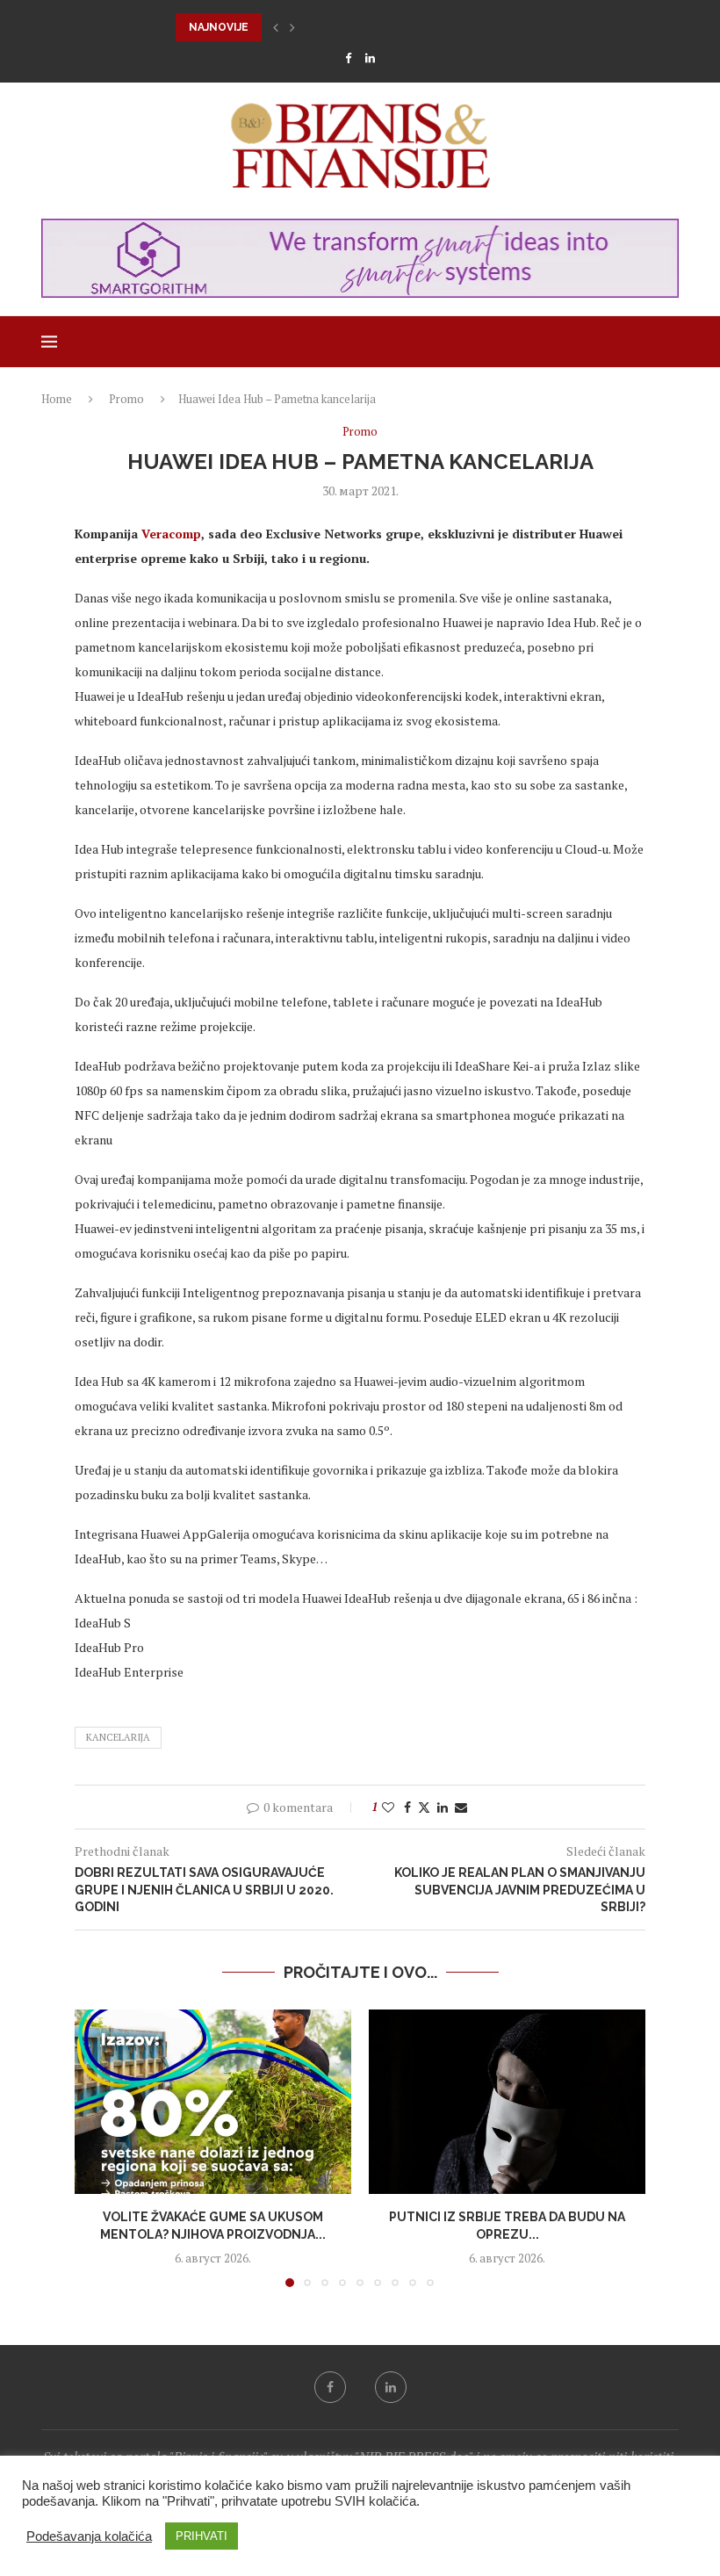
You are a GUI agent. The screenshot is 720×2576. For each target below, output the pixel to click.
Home (57, 399)
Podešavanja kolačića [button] (89, 2536)
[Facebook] (348, 58)
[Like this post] (388, 1807)
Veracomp (171, 534)
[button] (276, 27)
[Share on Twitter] (424, 1807)
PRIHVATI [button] (202, 2536)
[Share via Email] (461, 1807)
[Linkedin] (370, 58)
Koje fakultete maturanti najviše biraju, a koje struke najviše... (371, 27)
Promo (126, 399)
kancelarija (118, 1737)
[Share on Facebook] (407, 1807)
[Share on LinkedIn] (443, 1807)
